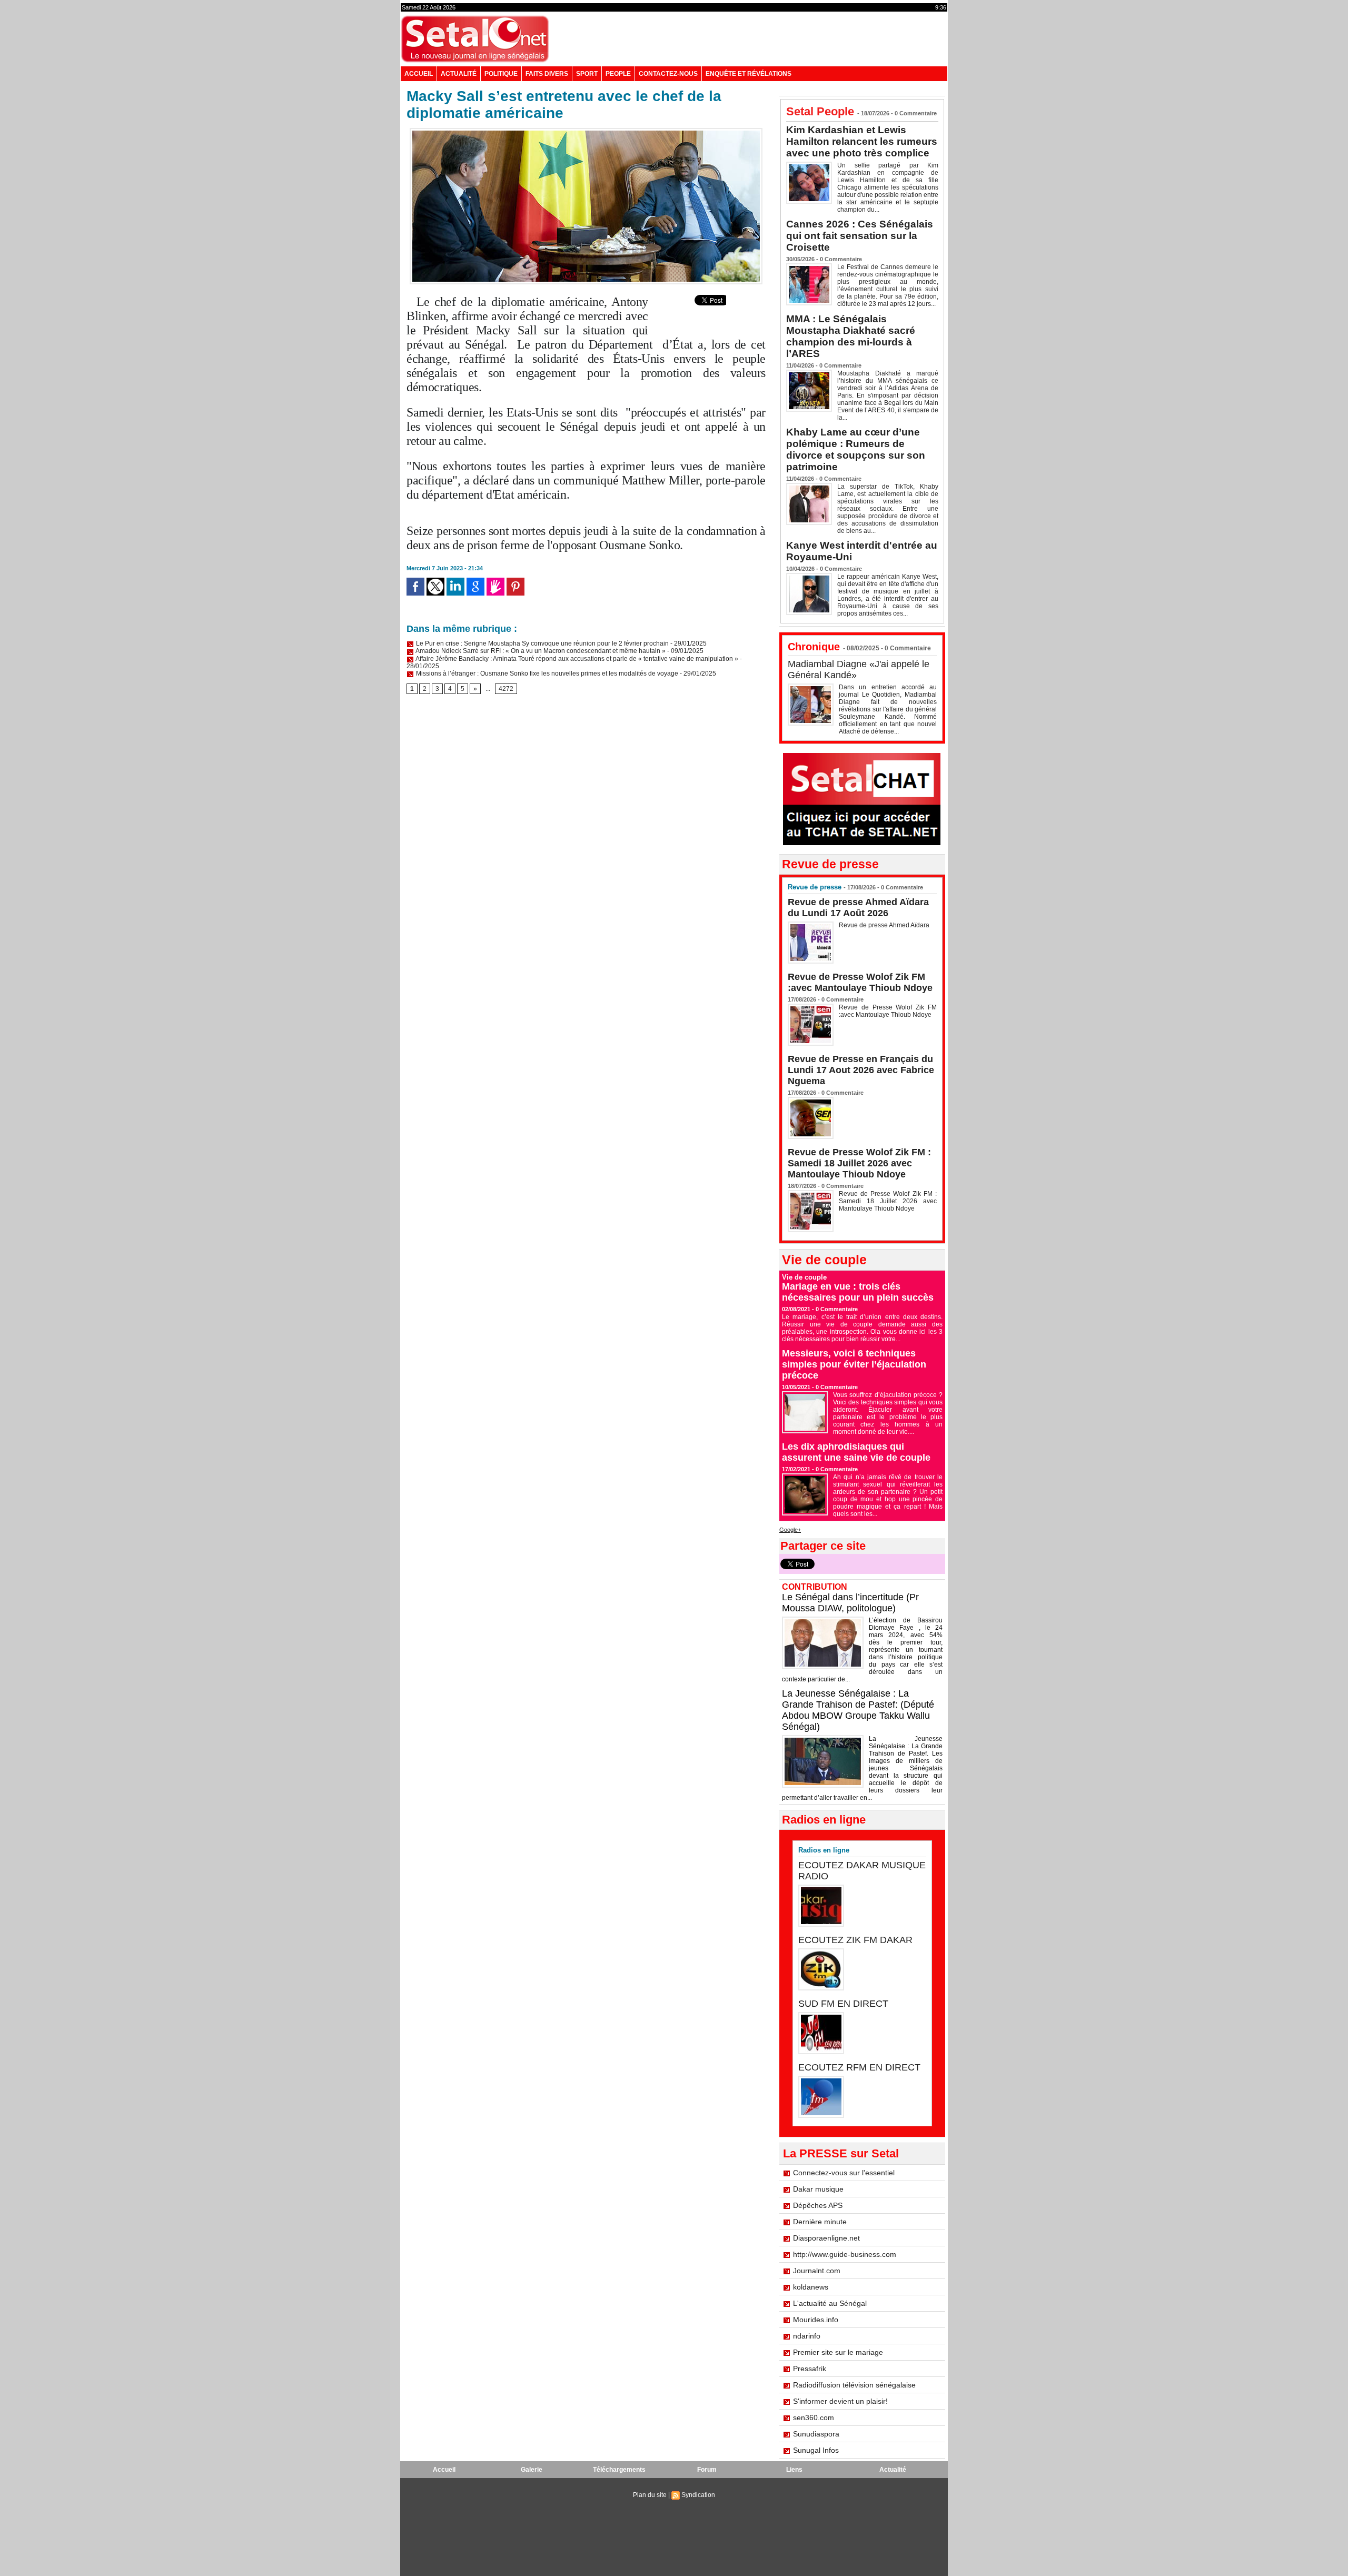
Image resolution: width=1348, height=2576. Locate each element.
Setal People (820, 111)
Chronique (814, 647)
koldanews (811, 2287)
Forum (707, 2470)
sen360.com (814, 2418)
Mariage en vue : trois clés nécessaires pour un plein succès (858, 1292)
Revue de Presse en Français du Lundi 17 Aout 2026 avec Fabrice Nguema (861, 1070)
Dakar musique (818, 2189)
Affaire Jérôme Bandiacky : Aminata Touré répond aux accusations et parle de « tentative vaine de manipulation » (576, 659)
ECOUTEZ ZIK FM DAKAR (855, 1940)
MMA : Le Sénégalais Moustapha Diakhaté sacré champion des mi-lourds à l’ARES (851, 336)
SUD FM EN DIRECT (843, 2004)
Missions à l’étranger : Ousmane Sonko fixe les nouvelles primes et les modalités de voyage (546, 673)
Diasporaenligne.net (826, 2238)
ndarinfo (807, 2336)
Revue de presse (815, 887)
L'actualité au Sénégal (830, 2303)
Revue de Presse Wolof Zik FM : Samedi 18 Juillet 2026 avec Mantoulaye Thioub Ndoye (859, 1163)
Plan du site (650, 2495)
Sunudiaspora (816, 2434)
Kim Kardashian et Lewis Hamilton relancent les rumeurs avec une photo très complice (862, 141)
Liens (794, 2470)
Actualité (459, 74)
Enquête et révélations (749, 74)
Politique (501, 74)
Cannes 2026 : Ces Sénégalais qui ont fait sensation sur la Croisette (860, 236)
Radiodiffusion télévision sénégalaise (854, 2385)
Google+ (790, 1530)
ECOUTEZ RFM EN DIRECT (859, 2067)
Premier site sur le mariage (838, 2352)
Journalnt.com (817, 2271)
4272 (506, 689)
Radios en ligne (824, 1850)
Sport (587, 74)
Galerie (532, 2470)
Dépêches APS (818, 2205)
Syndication (698, 2495)
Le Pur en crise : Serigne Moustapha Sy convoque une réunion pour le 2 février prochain (542, 643)
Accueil (419, 74)
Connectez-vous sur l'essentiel (844, 2173)
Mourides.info (816, 2320)
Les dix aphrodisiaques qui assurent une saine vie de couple (856, 1452)
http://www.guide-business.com (845, 2254)
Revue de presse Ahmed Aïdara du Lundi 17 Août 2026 (858, 908)
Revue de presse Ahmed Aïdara (885, 925)
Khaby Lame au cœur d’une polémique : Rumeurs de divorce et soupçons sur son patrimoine (856, 449)
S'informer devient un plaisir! (840, 2401)
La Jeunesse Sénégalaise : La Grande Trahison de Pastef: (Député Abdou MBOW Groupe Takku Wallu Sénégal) (858, 1710)
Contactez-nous (668, 74)
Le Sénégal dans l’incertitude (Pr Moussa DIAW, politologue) (850, 1603)
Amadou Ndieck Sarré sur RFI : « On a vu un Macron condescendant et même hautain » (540, 651)
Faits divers (547, 74)
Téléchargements (619, 2470)
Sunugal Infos (816, 2450)
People (618, 74)
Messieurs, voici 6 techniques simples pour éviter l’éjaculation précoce (854, 1364)
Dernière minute (820, 2222)
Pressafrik (810, 2369)
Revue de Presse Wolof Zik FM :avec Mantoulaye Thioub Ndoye (860, 982)
